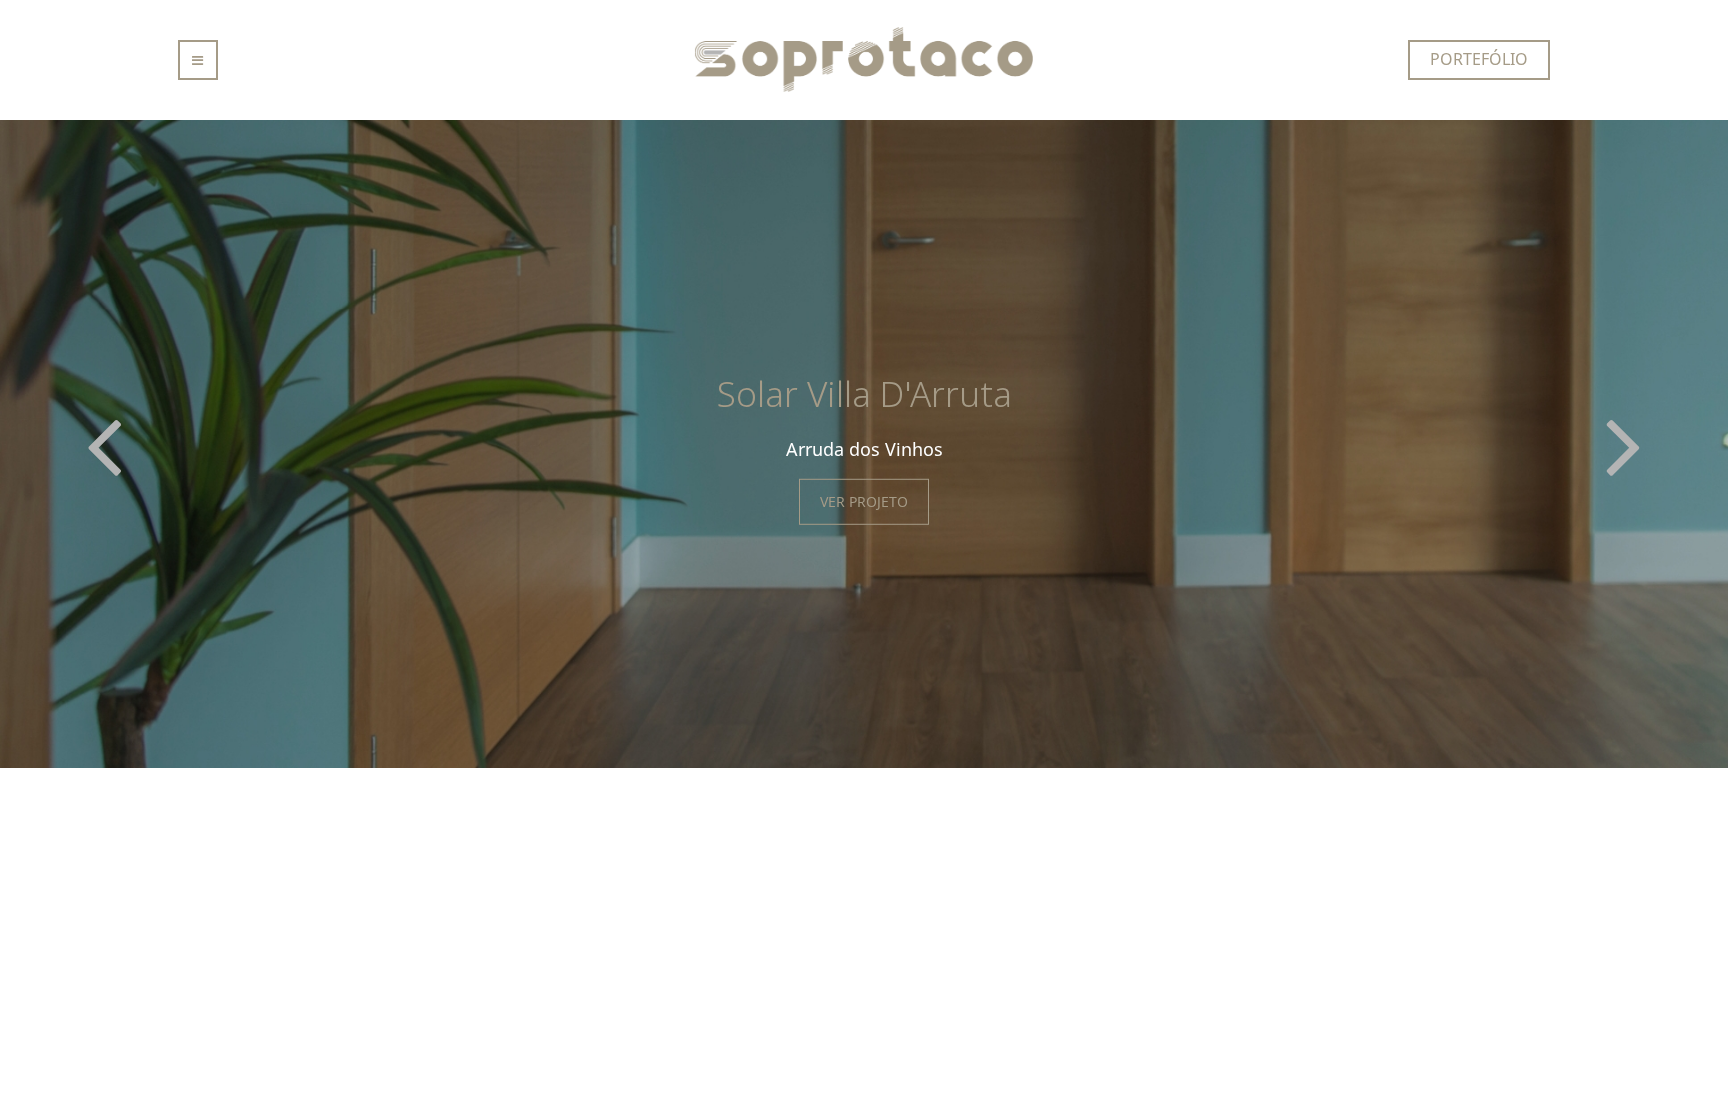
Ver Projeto (864, 501)
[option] (864, 444)
